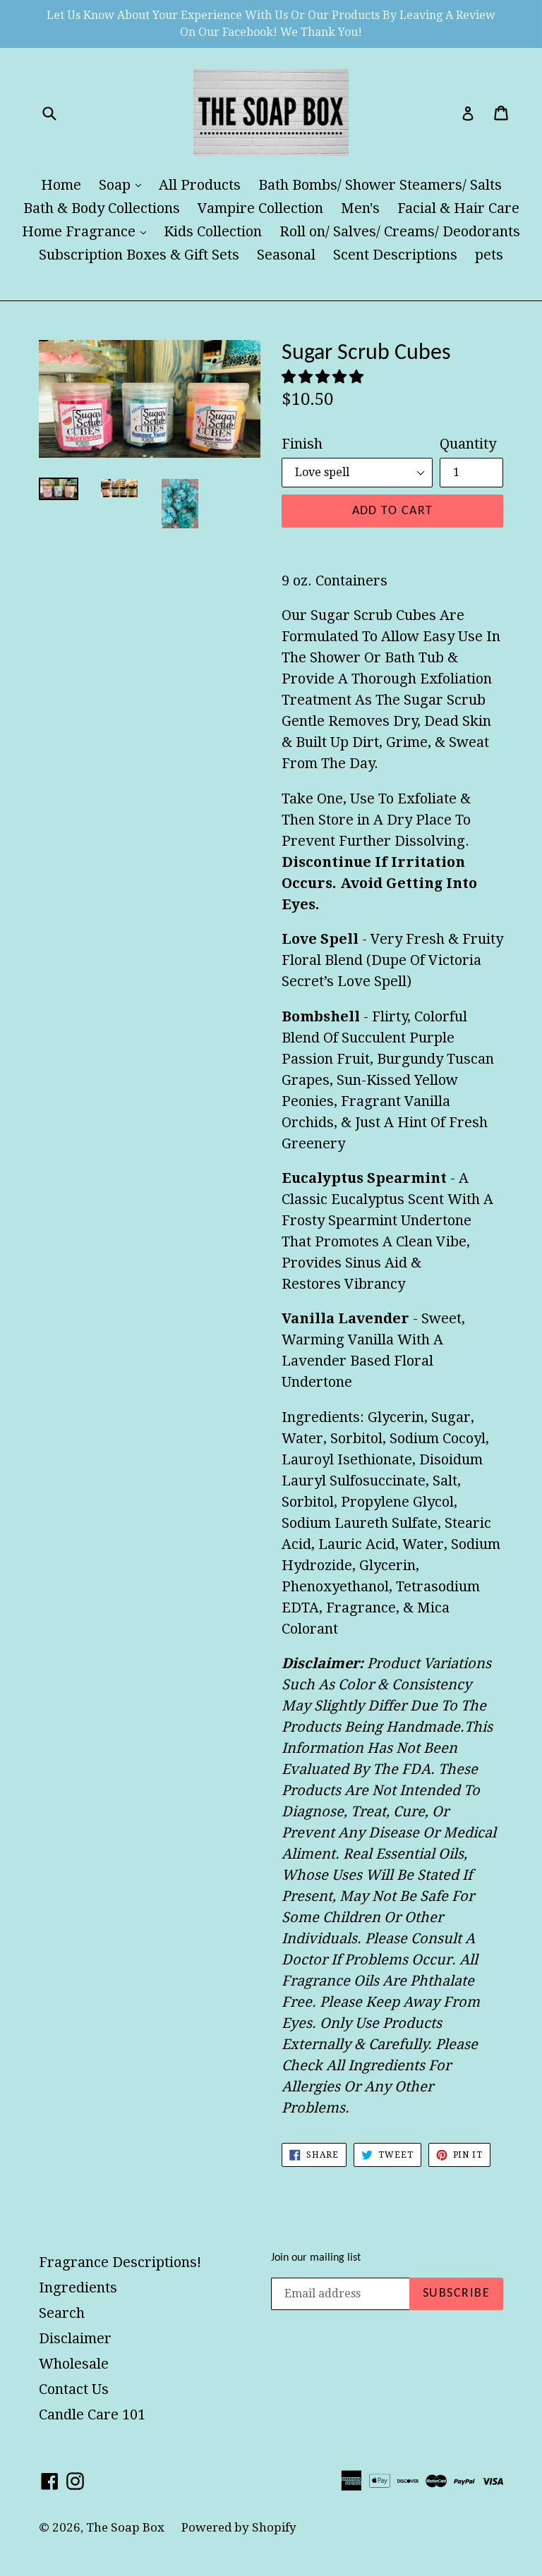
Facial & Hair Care (458, 208)
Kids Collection (213, 231)
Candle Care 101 (92, 2414)
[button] (324, 377)
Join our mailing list (316, 2258)
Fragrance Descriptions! (120, 2262)
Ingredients (78, 2288)
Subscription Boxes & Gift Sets (139, 255)
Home (61, 185)
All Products (200, 185)
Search (62, 2313)
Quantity (468, 444)
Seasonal (286, 255)
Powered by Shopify (239, 2527)
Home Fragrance (88, 231)
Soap (124, 184)
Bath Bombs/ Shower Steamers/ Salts (380, 185)
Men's (360, 208)
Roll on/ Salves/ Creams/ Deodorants (400, 231)
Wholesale (74, 2364)
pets (489, 255)
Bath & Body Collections (102, 208)
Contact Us (74, 2389)
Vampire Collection (260, 208)
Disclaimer (75, 2338)
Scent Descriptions (395, 255)
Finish (302, 444)
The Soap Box (127, 2527)
